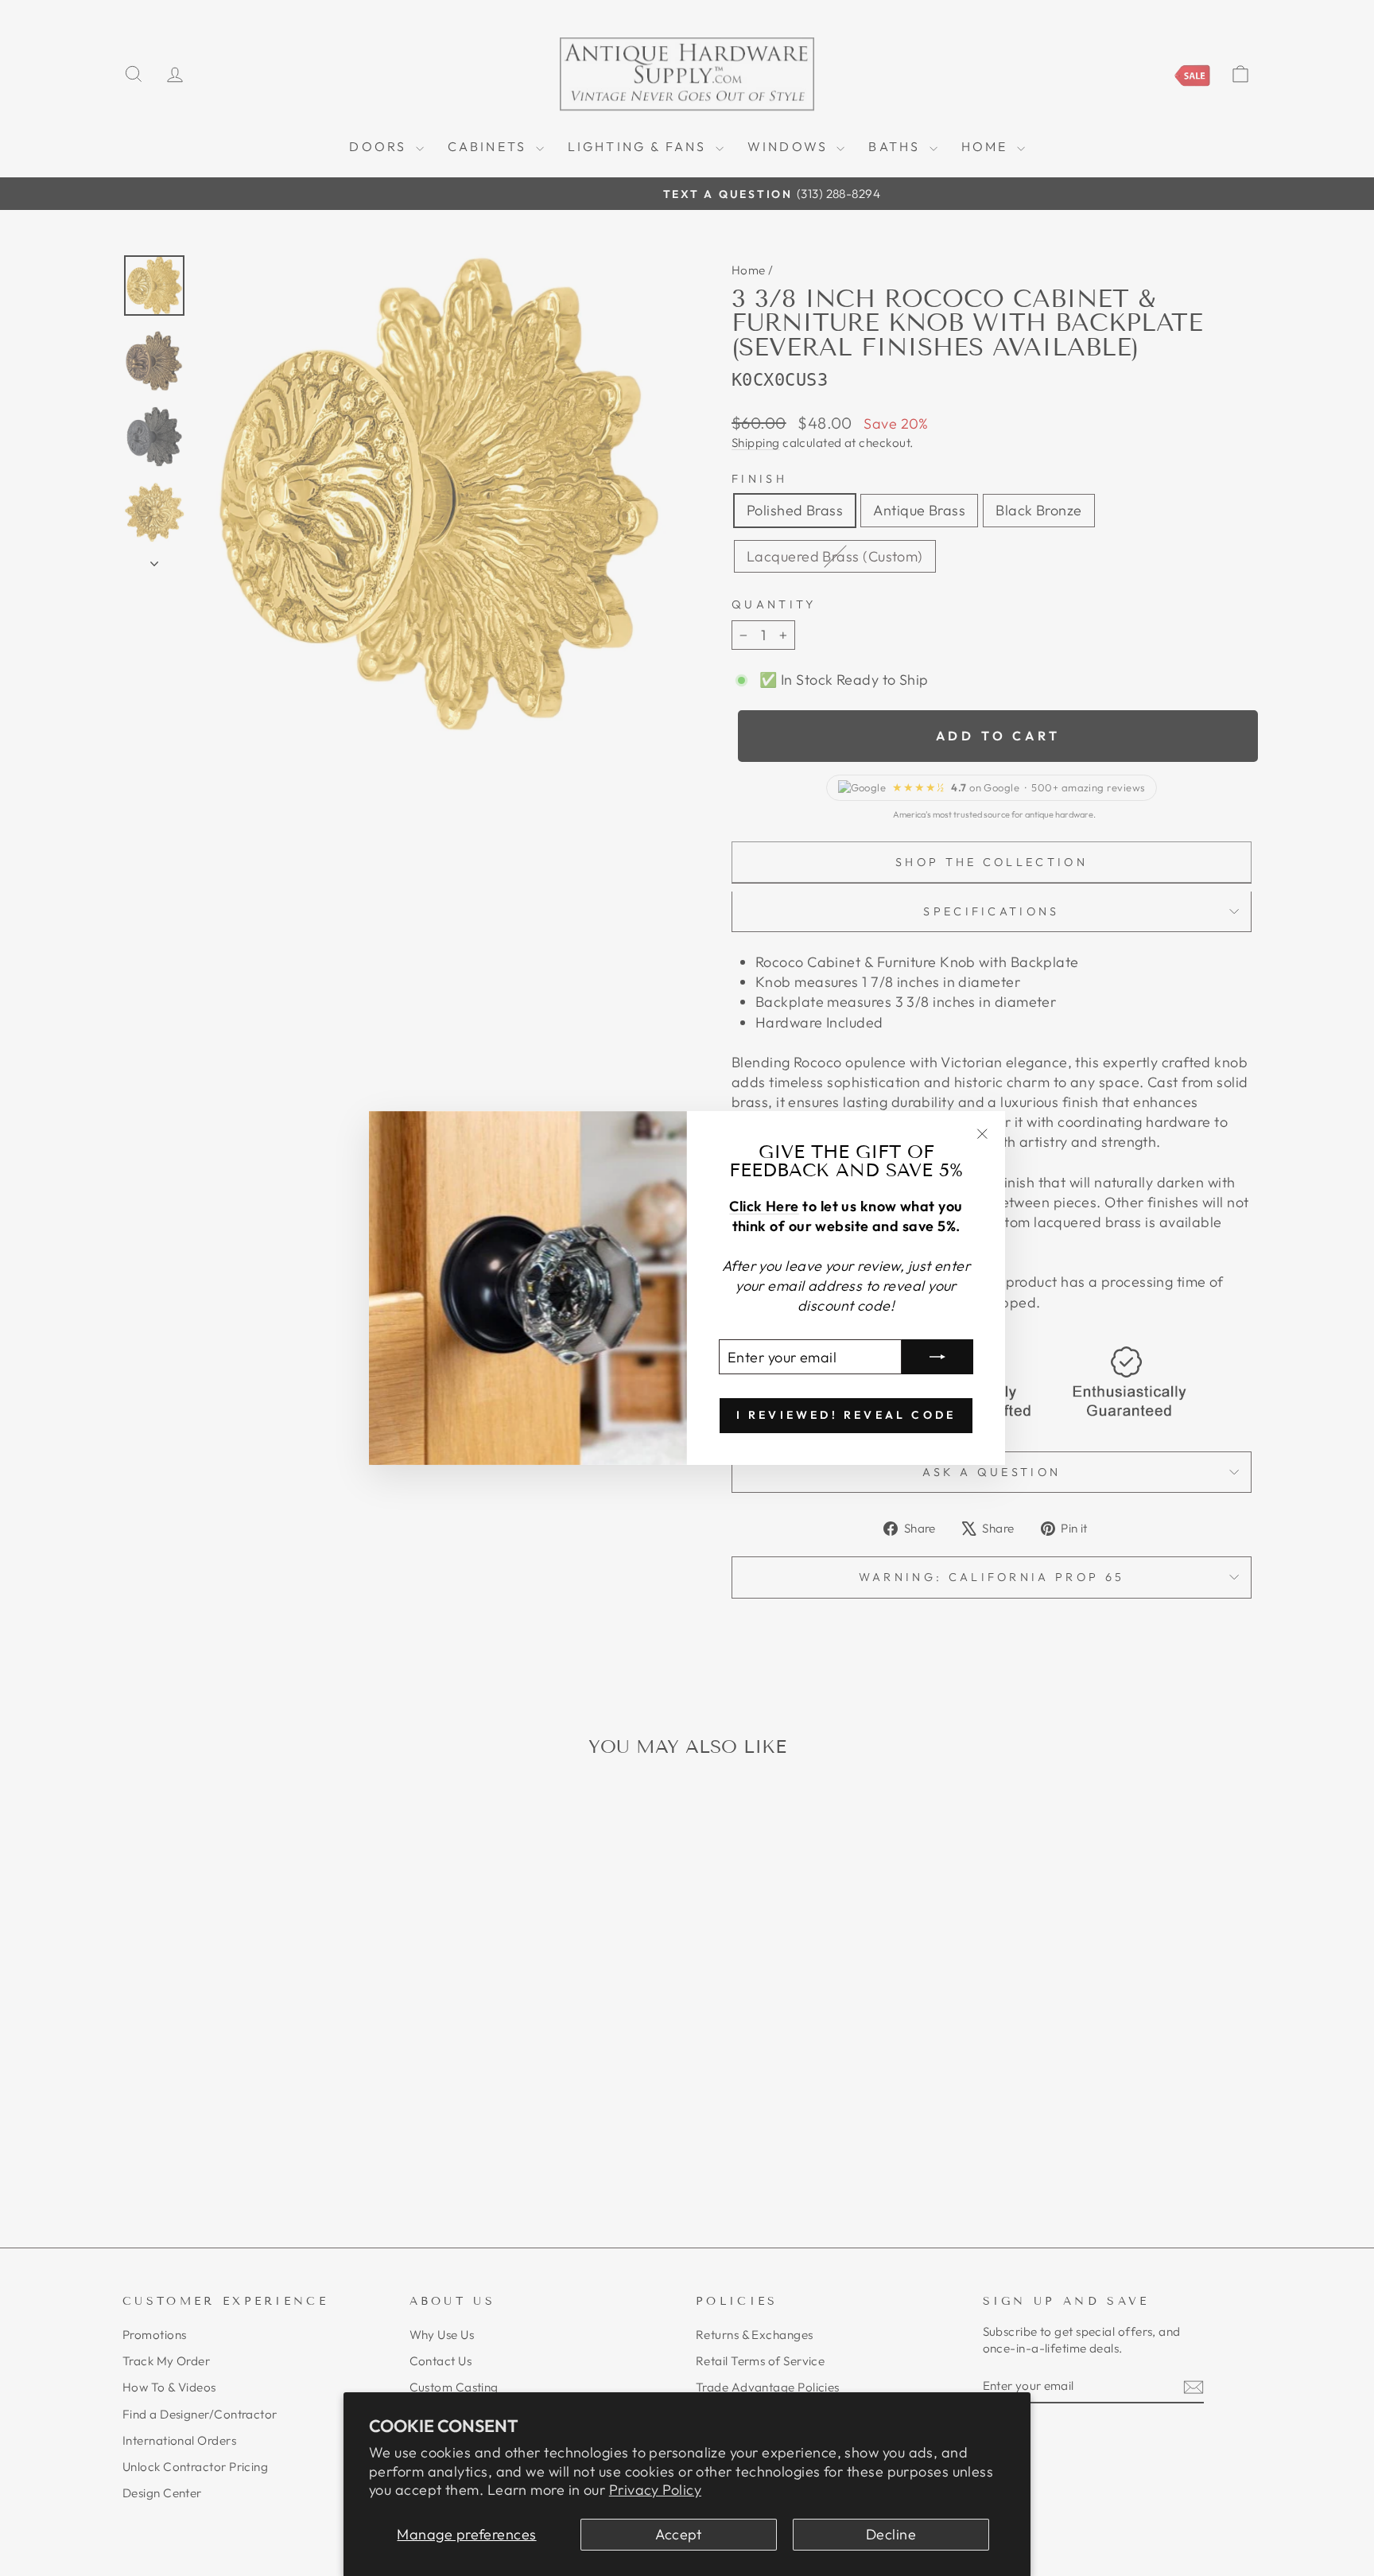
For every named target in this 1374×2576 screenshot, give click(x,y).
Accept (679, 2534)
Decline (891, 2534)
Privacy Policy (655, 2490)
